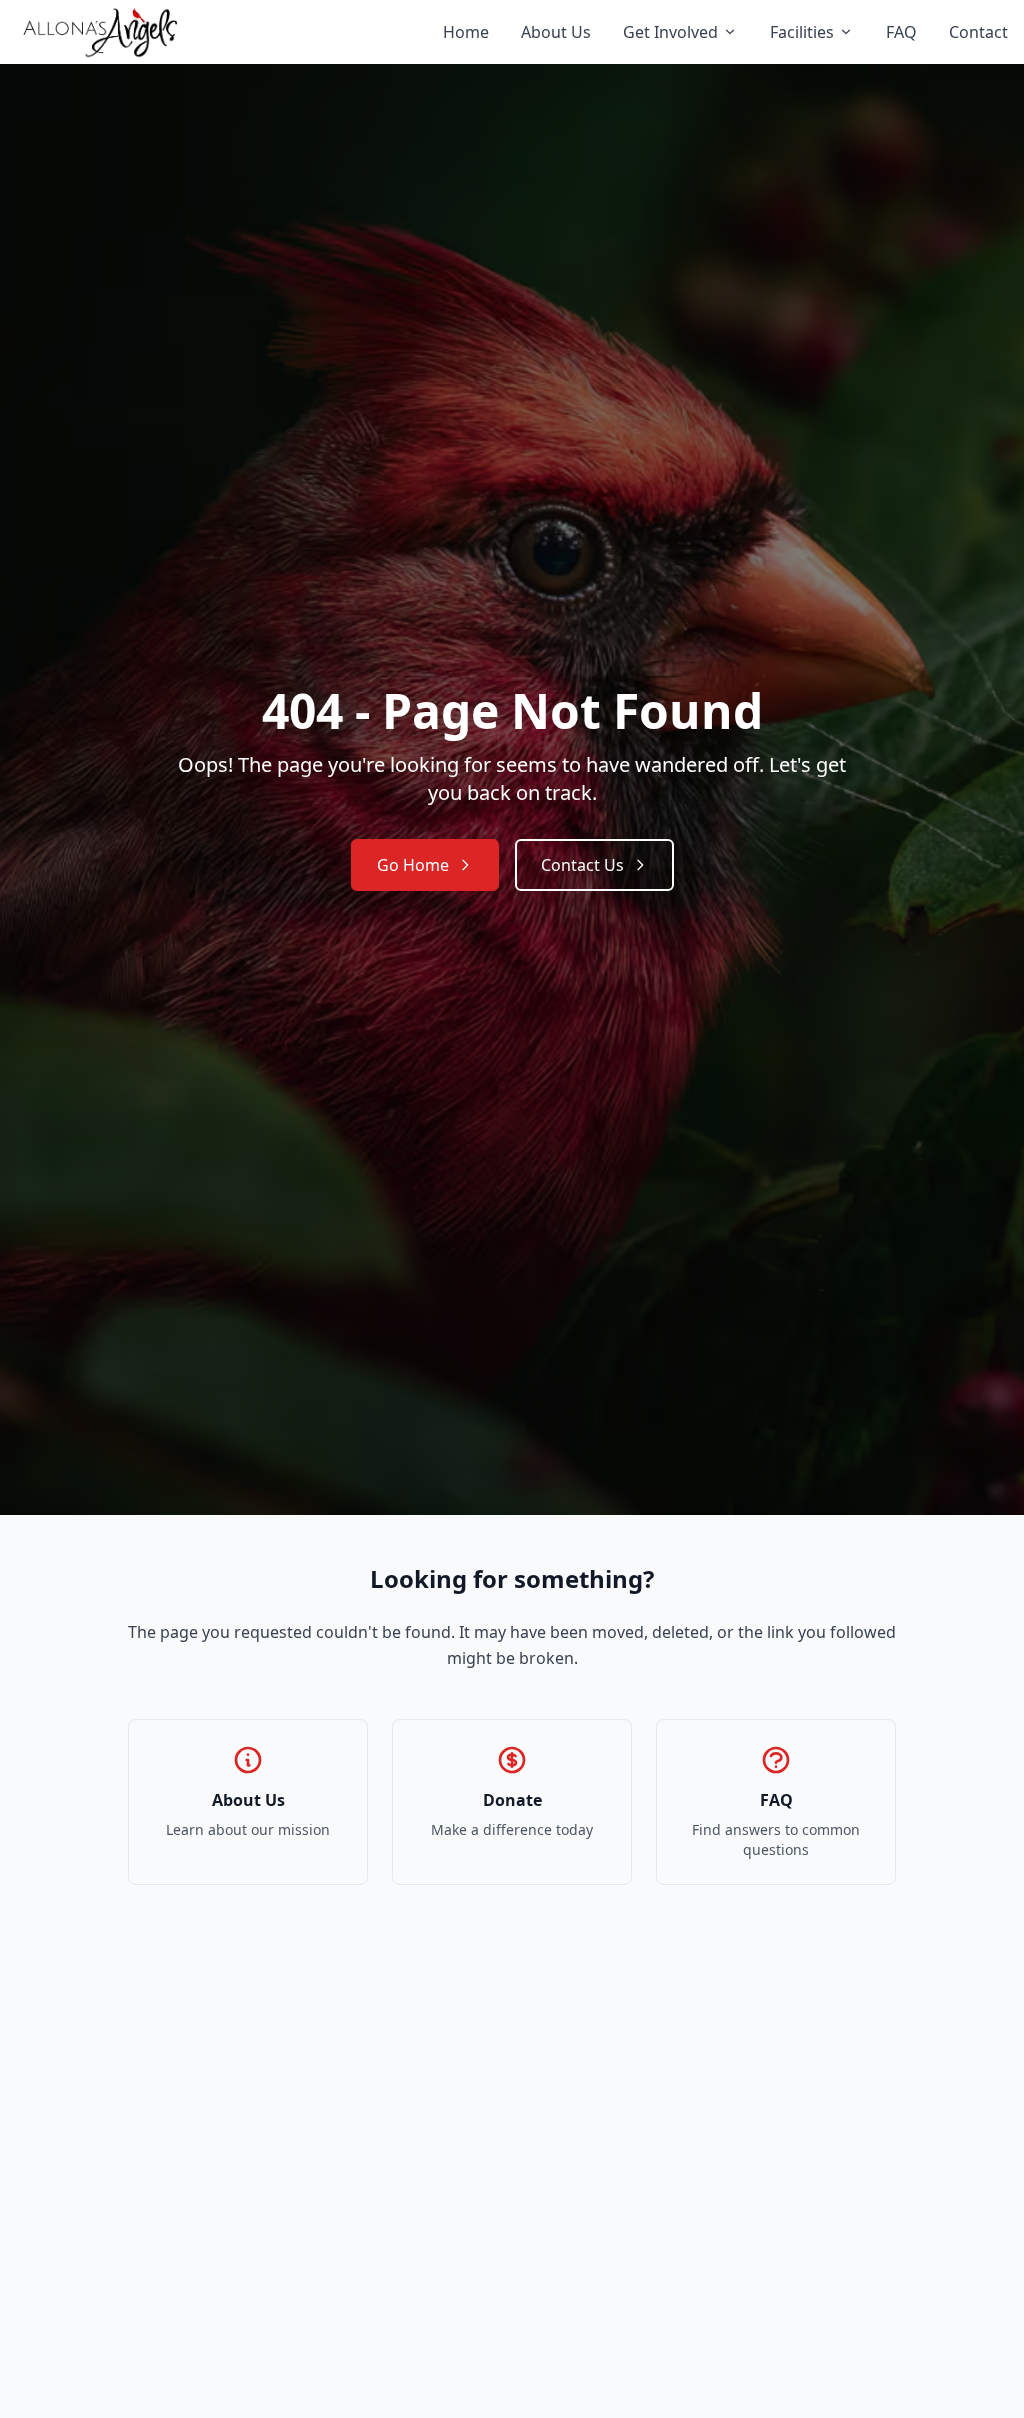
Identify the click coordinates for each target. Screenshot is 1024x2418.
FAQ (901, 32)
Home (466, 32)
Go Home (413, 865)
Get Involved (670, 32)
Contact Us (582, 865)
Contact (978, 32)
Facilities (802, 32)
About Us (556, 32)
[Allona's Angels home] (100, 32)
